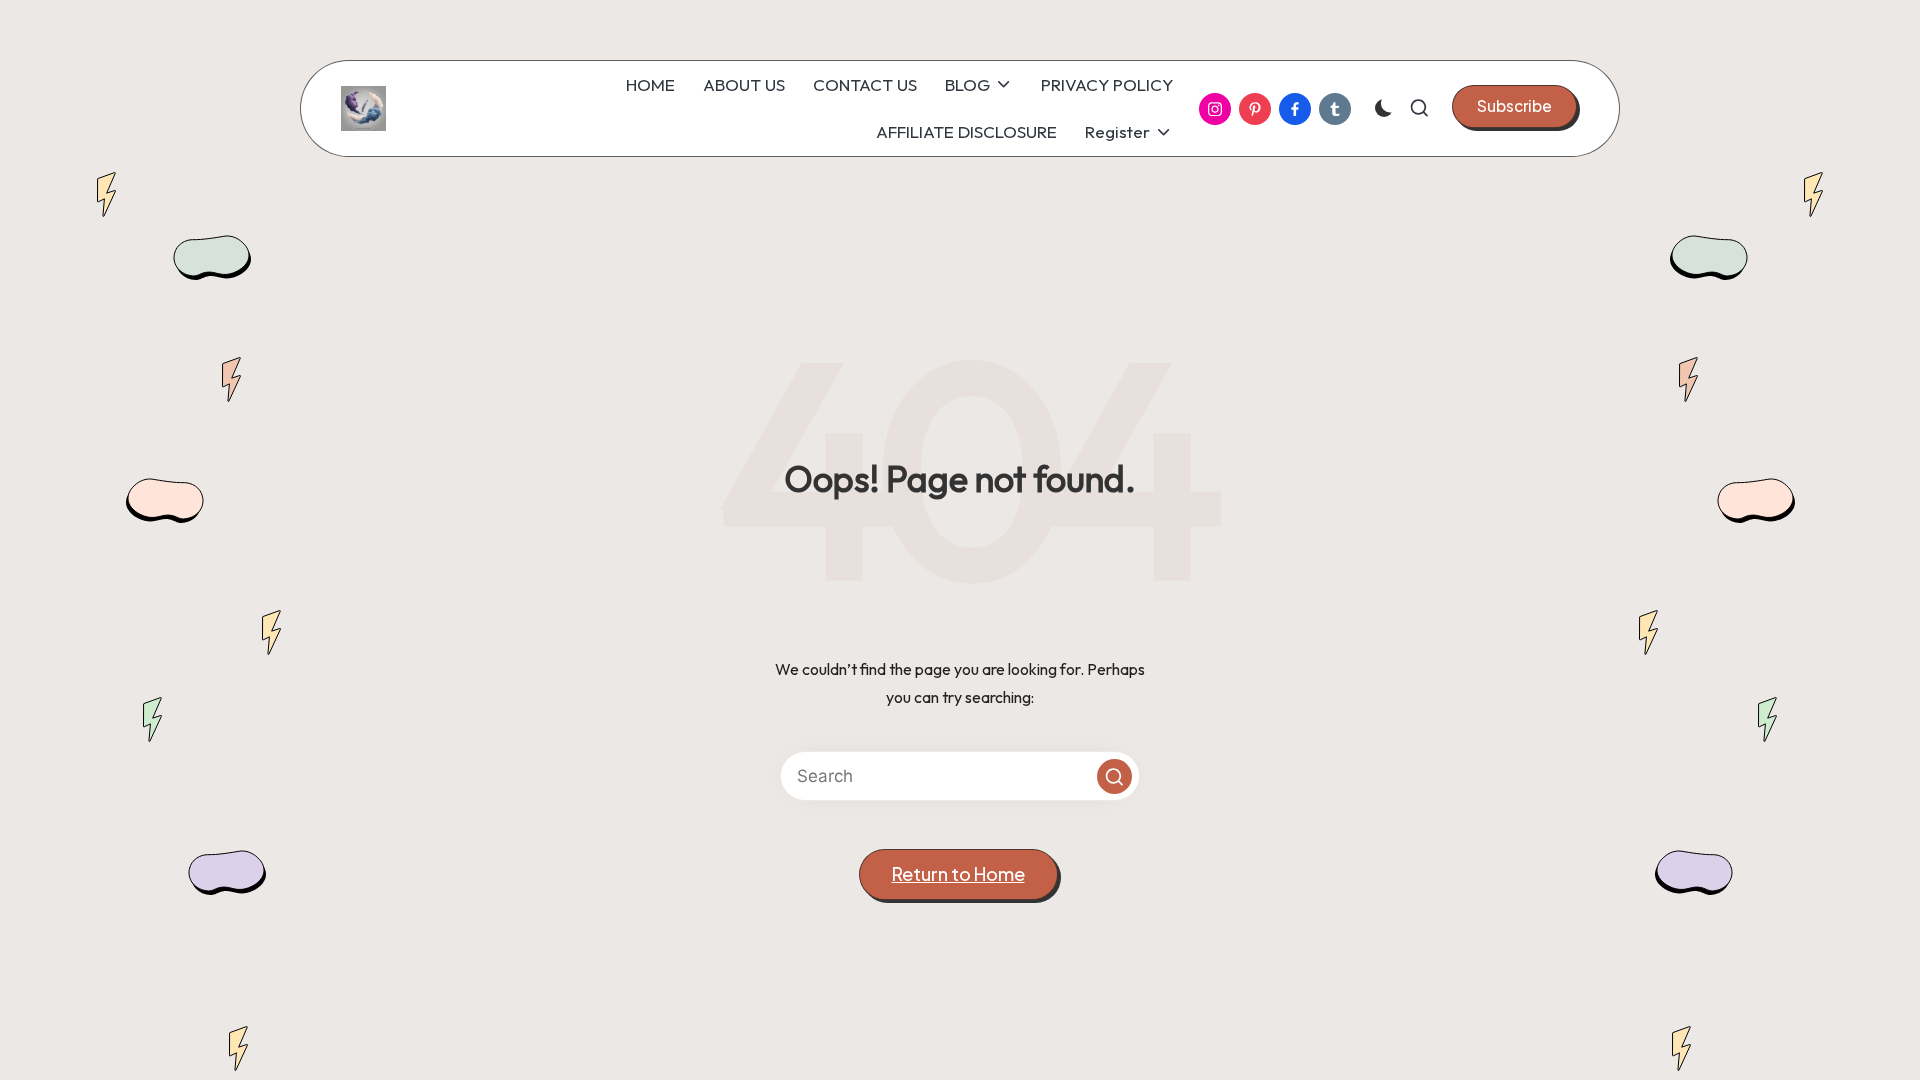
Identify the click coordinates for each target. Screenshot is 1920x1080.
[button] (1514, 106)
